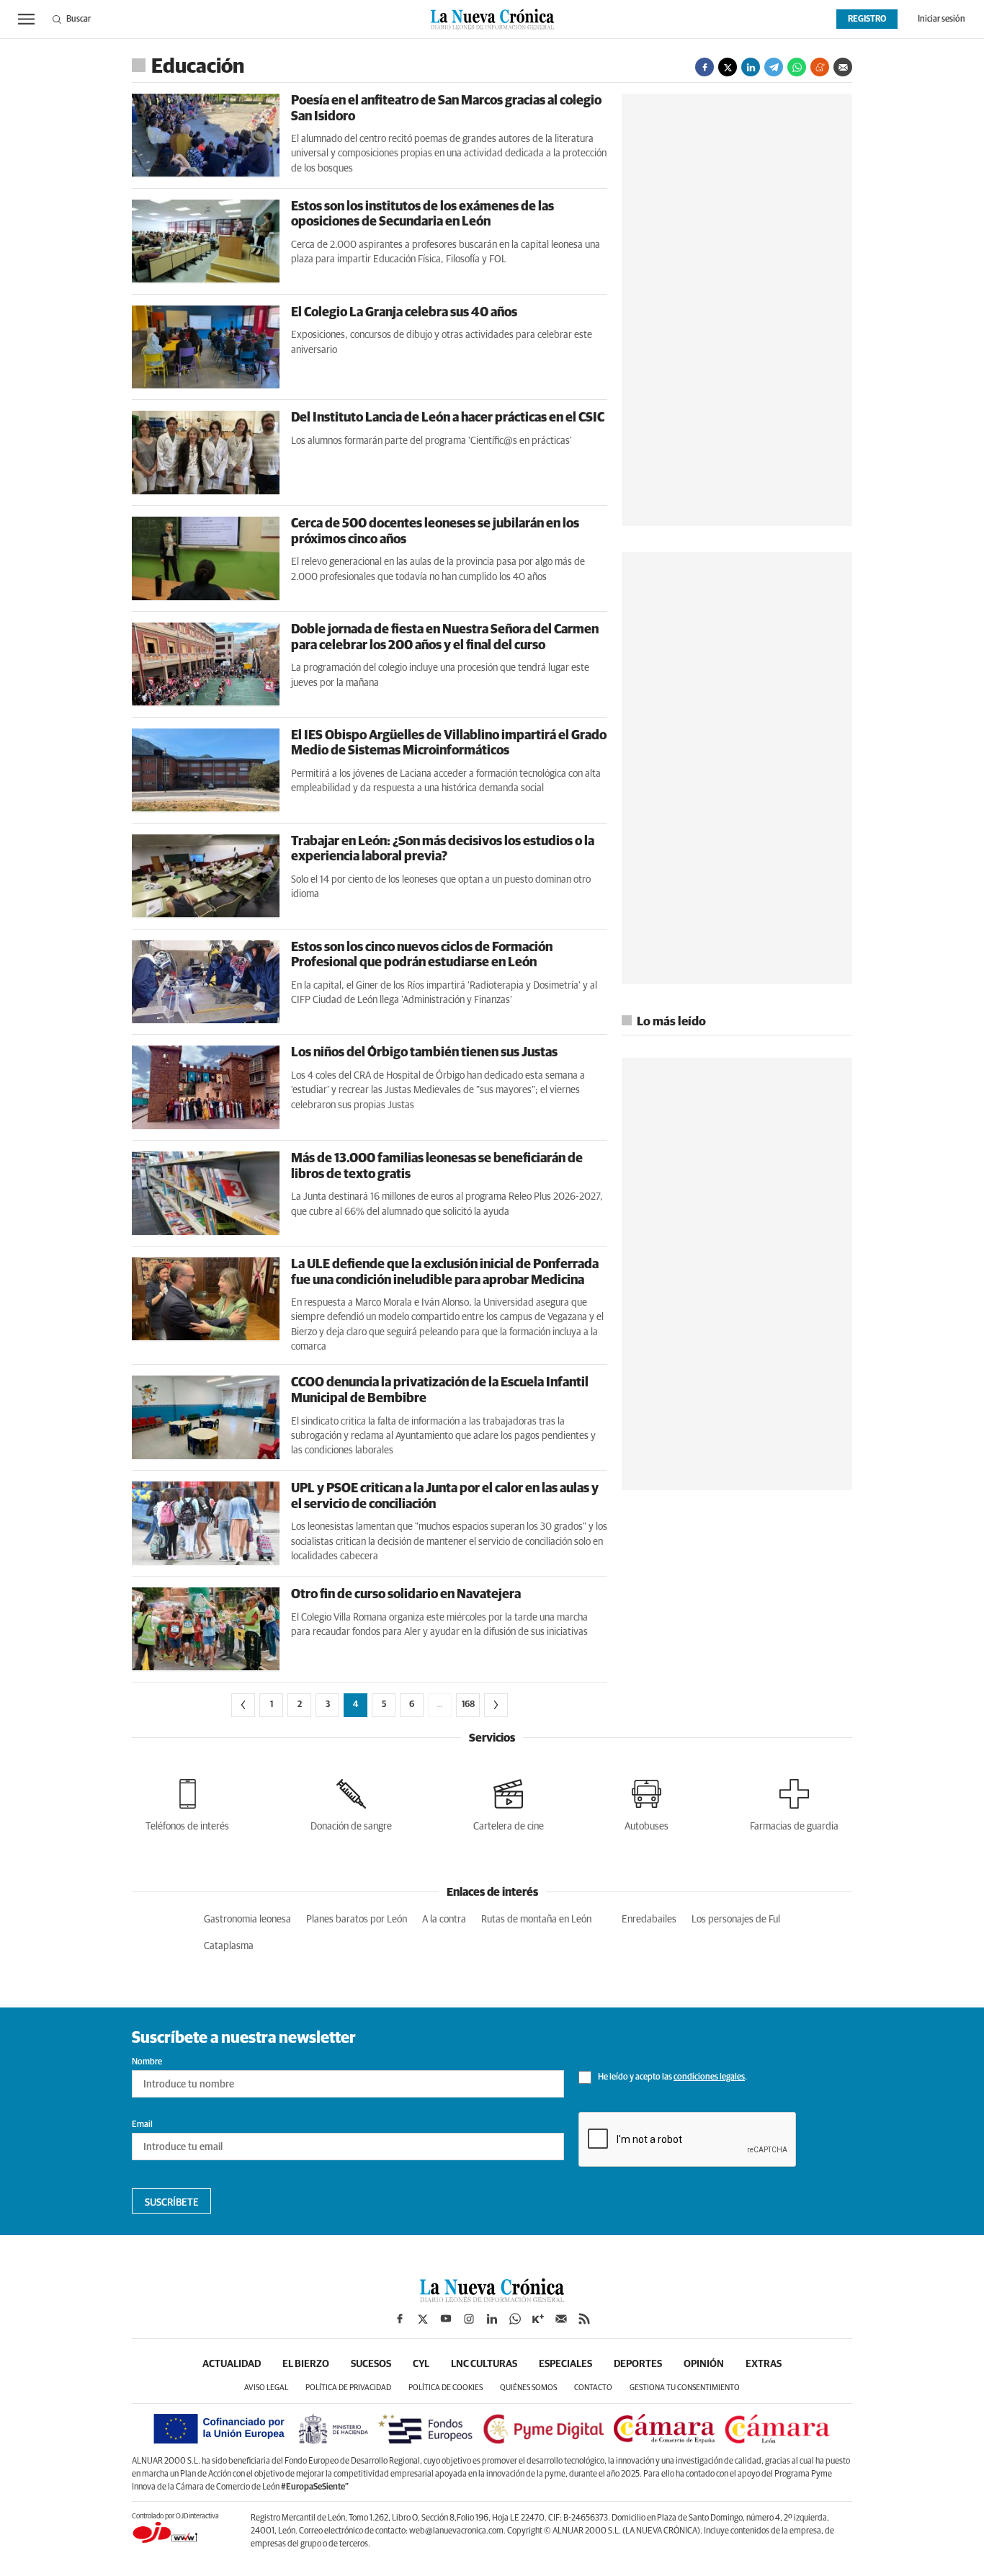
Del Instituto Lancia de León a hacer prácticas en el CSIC (448, 418)
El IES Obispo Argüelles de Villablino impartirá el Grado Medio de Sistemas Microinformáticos (449, 744)
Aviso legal (266, 2388)
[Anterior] (243, 1705)
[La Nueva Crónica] (492, 2299)
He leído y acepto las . (672, 2077)
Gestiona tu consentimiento (685, 2388)
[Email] (843, 67)
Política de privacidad (348, 2388)
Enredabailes (649, 1920)
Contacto (593, 2388)
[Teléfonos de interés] (187, 1802)
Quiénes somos (528, 2388)
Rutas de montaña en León (536, 1920)
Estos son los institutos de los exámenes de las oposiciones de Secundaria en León (422, 215)
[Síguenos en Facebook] (400, 2319)
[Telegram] (774, 67)
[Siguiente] (496, 1705)
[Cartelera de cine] (509, 1802)
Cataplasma (229, 1946)
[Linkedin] (751, 67)
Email (142, 2125)
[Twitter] (728, 67)
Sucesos (371, 2364)
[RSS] (584, 2319)
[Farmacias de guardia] (794, 1802)
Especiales (565, 2364)
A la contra (444, 1920)
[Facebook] (705, 67)
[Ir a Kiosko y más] (538, 2319)
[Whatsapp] (797, 67)
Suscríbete (172, 2203)
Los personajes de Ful (736, 1920)
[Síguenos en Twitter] (423, 2319)
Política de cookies (446, 2388)
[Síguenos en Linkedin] (492, 2319)
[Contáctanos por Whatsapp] (515, 2319)
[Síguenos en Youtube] (446, 2319)
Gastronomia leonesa (247, 1920)
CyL (421, 2364)
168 (468, 1705)
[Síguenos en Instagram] (469, 2319)
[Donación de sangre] (351, 1802)
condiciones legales (709, 2077)
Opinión (704, 2364)
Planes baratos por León (357, 1920)
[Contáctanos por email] (561, 2319)
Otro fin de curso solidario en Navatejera (406, 1595)
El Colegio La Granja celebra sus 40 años (404, 313)
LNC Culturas (484, 2364)
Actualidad (232, 2364)
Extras (764, 2364)
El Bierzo (306, 2364)
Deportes (638, 2364)
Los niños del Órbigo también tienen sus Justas (424, 1053)
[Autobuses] (647, 1802)
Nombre (147, 2062)
